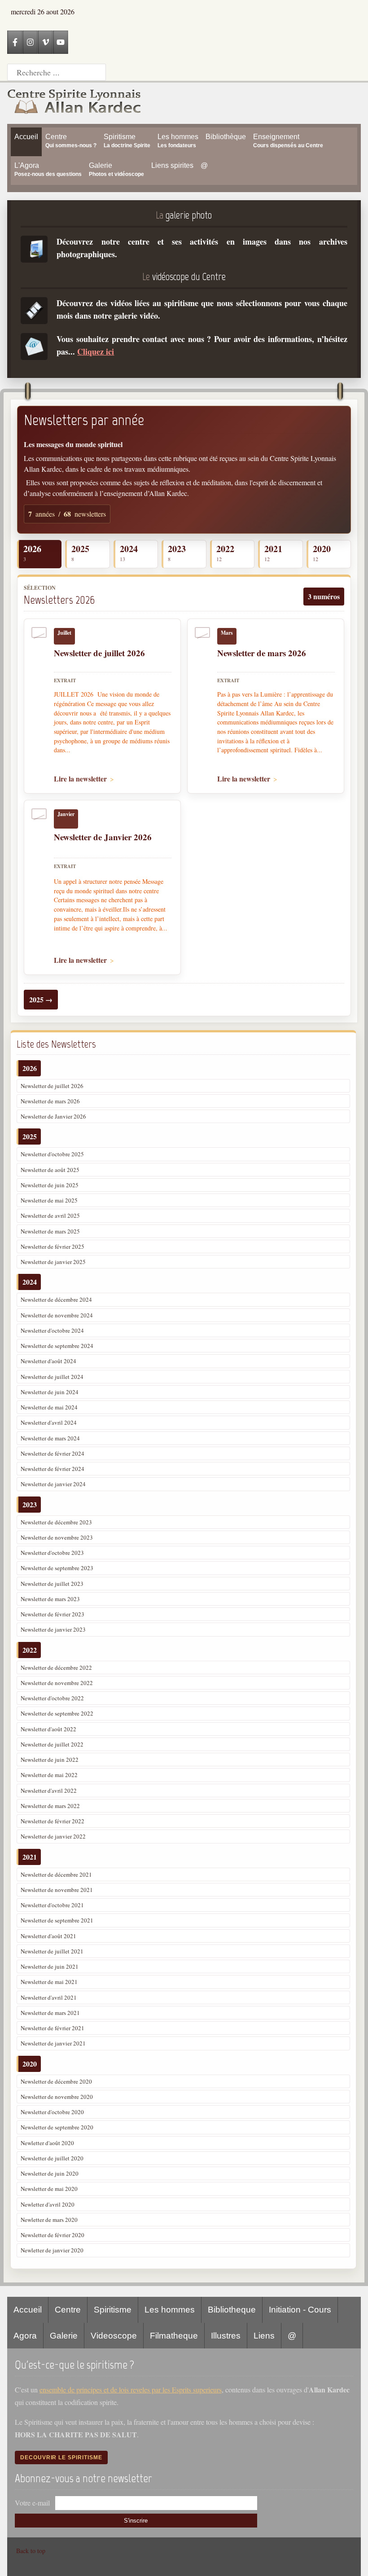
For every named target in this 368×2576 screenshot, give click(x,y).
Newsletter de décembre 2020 (56, 2081)
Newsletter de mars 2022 (50, 1806)
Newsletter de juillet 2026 (52, 1086)
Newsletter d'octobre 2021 (52, 1905)
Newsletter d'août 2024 (48, 1361)
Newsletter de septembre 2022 (57, 1713)
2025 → (41, 999)
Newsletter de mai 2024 (49, 1407)
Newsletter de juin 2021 (50, 1966)
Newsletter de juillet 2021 (52, 1951)
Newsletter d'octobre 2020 (52, 2112)
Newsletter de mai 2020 (49, 2189)
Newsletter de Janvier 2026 (53, 1116)
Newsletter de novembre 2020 (57, 2097)
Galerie (64, 2336)
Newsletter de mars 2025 (50, 1231)
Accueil (28, 2310)
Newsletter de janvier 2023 (53, 1629)
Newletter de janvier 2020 (52, 2250)
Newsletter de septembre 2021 (57, 1920)
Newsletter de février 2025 (53, 1246)
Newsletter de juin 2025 (50, 1185)
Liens (264, 2336)
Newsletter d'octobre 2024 (52, 1330)
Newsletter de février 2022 (53, 1821)
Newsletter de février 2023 (53, 1614)
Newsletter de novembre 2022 (57, 1683)
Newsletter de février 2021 (53, 2028)
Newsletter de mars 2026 (50, 1101)
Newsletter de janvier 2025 (53, 1262)
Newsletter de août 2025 (50, 1170)
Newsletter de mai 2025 (49, 1200)
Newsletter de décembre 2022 (56, 1668)
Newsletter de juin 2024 (50, 1392)
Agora (25, 2336)
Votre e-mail (32, 2503)
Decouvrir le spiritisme (61, 2458)
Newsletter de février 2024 (53, 1453)
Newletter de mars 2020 (49, 2220)
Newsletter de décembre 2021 (56, 1874)
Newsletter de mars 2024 (50, 1438)
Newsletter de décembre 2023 (56, 1522)
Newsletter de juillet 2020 (52, 2158)
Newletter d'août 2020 (47, 2143)
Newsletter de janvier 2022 (53, 1836)
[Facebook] (15, 42)
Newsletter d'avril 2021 (49, 1997)
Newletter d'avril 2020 (48, 2204)
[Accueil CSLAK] (74, 103)
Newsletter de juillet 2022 (52, 1744)
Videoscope (114, 2336)
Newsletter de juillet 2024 (52, 1377)
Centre (68, 2310)
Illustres (226, 2336)
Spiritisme (113, 2310)
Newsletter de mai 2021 (49, 1982)
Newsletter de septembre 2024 (57, 1346)
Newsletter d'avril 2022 (49, 1790)
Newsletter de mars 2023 (50, 1599)
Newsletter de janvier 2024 (53, 1484)
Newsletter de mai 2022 (49, 1775)
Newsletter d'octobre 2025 (52, 1154)
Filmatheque (174, 2336)
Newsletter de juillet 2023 (52, 1584)
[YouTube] (61, 42)
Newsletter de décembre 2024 (56, 1299)
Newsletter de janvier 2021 (53, 2043)
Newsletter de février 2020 (53, 2235)
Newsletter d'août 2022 (48, 1729)
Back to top (31, 2551)
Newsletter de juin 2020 (50, 2173)
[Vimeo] (45, 42)
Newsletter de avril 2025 (50, 1216)
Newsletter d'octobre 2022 (52, 1698)
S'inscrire (136, 2521)
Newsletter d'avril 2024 (49, 1422)
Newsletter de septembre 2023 (57, 1568)
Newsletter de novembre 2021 (57, 1890)
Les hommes (170, 2310)
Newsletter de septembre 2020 (57, 2127)
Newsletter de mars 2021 (50, 2013)
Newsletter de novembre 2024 (57, 1315)
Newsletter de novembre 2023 (57, 1537)
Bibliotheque (232, 2310)
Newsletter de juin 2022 (50, 1760)
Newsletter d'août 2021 (48, 1936)
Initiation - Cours (300, 2310)
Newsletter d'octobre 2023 (52, 1553)
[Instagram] (30, 42)
